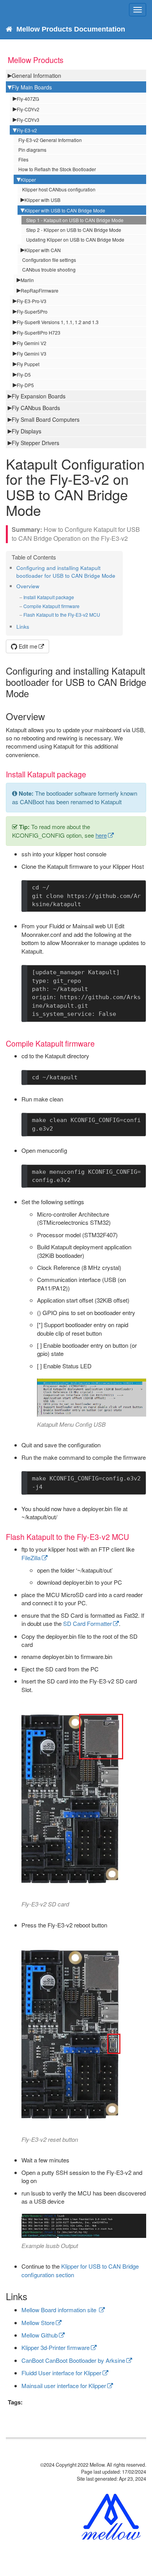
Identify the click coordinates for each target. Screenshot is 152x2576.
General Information (36, 75)
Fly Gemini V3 (32, 353)
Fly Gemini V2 (32, 343)
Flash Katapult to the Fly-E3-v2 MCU (62, 615)
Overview (28, 586)
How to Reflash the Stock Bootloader (57, 169)
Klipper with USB (42, 200)
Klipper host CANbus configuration (59, 189)
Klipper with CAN (43, 250)
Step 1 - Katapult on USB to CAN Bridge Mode (75, 220)
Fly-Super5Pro (32, 311)
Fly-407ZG (28, 99)
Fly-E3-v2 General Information (50, 140)
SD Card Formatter (87, 1623)
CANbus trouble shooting (49, 269)
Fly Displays (27, 431)
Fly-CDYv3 (28, 120)
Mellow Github (40, 2335)
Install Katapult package (49, 597)
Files (23, 159)
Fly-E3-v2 (27, 130)
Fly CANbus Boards (36, 408)
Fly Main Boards (32, 87)
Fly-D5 (24, 374)
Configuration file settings (49, 260)
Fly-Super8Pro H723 (39, 332)
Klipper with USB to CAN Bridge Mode (65, 210)
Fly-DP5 (25, 385)
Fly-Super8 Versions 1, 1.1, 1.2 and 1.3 (58, 322)
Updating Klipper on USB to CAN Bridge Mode (75, 239)
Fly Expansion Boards (39, 396)
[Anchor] (118, 575)
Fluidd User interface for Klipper (61, 2373)
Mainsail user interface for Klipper (64, 2386)
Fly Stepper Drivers (35, 443)
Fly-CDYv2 (28, 109)
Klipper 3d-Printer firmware (56, 2347)
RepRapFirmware (40, 290)
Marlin (27, 280)
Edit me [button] (27, 646)
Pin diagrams (32, 150)
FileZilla (31, 1558)
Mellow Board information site (60, 2310)
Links (23, 627)
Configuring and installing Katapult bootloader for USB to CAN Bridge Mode (66, 572)
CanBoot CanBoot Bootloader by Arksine (73, 2360)
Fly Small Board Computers (46, 419)
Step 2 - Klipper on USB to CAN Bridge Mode (74, 230)
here (101, 835)
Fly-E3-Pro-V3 (32, 301)
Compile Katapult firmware (51, 606)
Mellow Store (38, 2323)
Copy (129, 888)
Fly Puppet (28, 364)
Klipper (28, 180)
